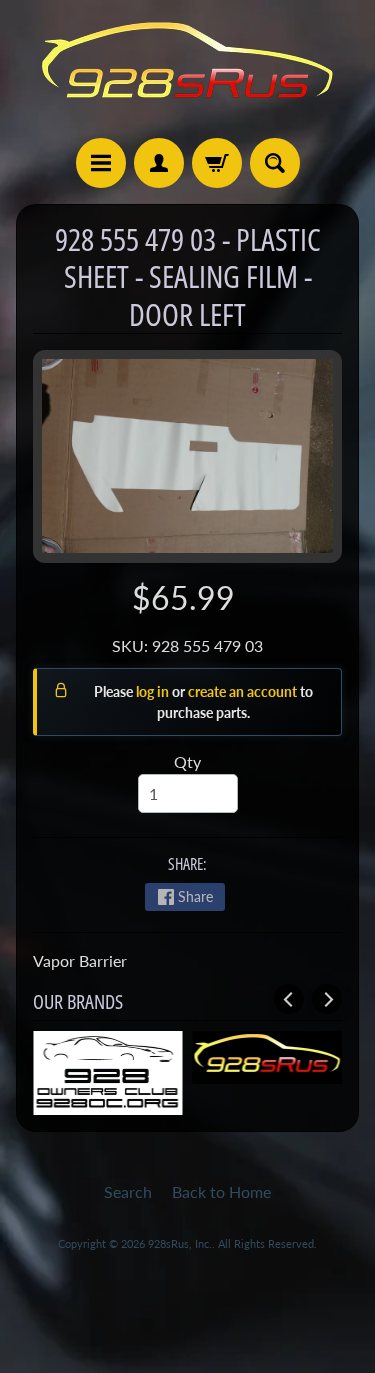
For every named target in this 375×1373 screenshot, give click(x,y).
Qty (187, 761)
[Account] (159, 163)
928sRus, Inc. (180, 1243)
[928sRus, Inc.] (188, 69)
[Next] (327, 999)
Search (128, 1191)
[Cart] (217, 163)
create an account (244, 691)
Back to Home (221, 1191)
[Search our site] (275, 163)
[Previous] (289, 999)
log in (154, 691)
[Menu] (101, 163)
